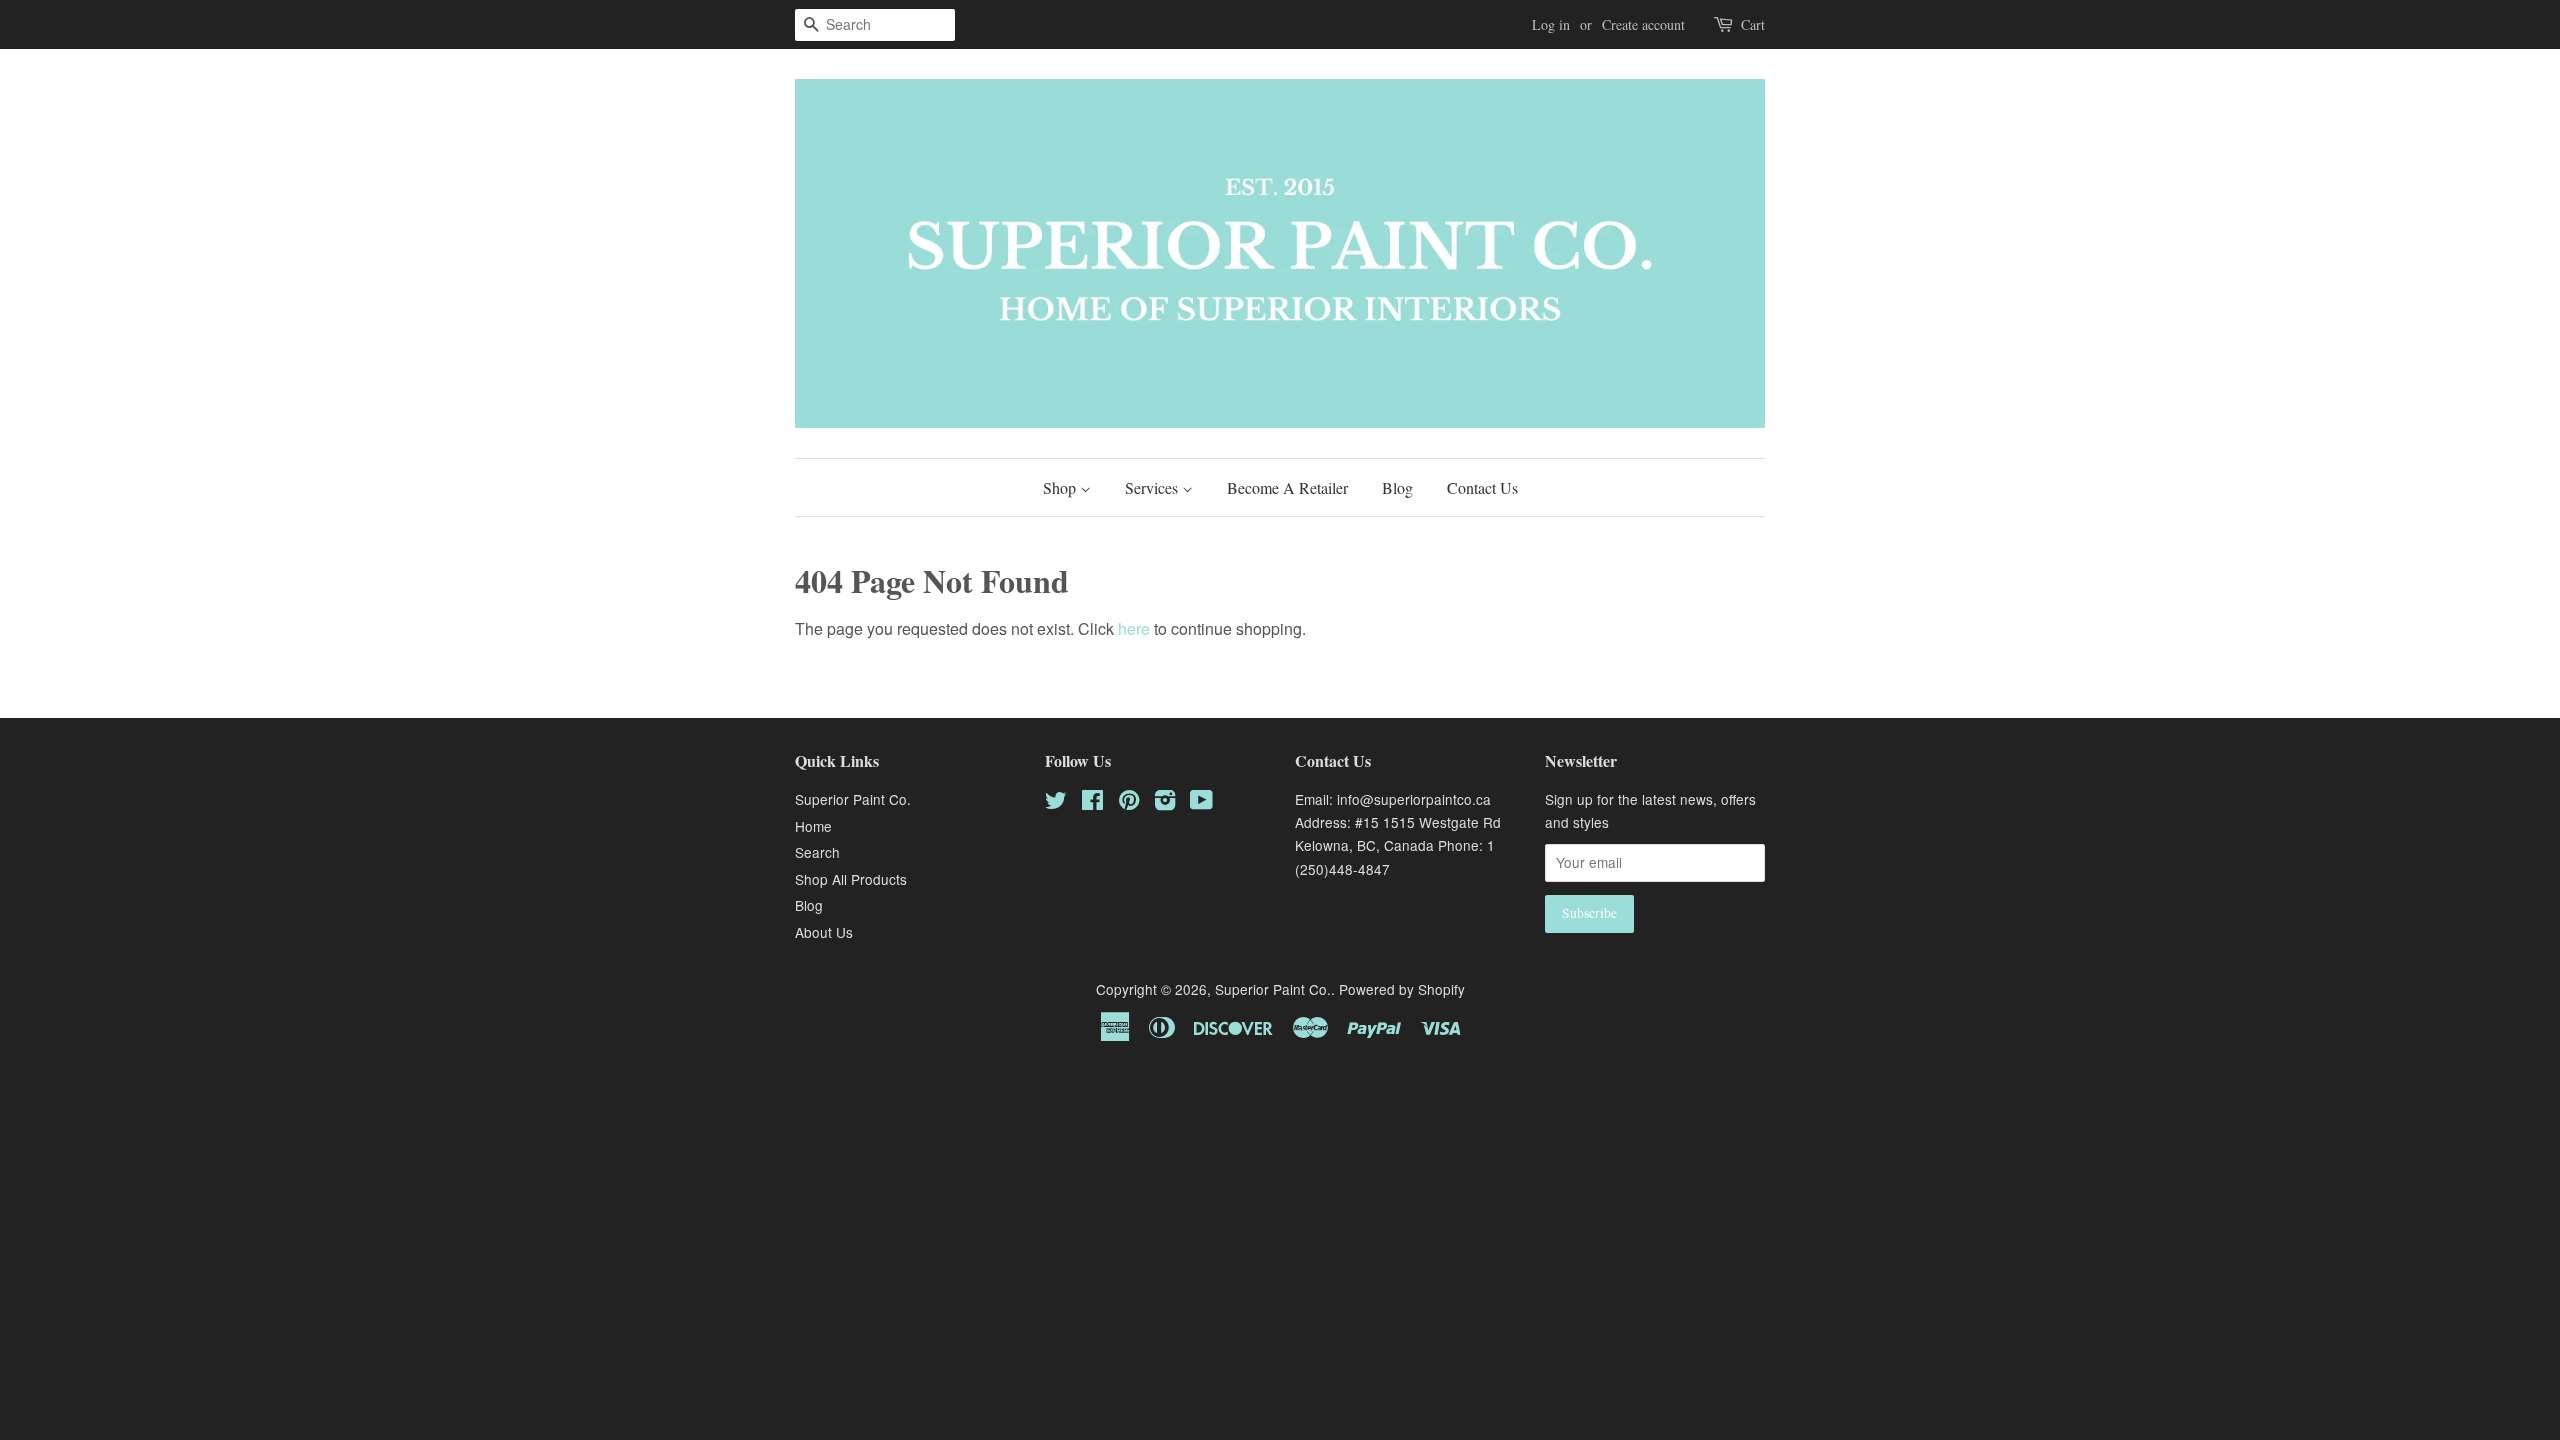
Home (813, 826)
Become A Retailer (1287, 487)
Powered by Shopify (1402, 989)
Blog (1397, 487)
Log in (1551, 24)
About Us (824, 932)
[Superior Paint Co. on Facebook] (1092, 803)
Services (1153, 487)
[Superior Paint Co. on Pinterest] (1129, 803)
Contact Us (1482, 487)
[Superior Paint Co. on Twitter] (1056, 803)
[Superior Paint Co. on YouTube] (1201, 803)
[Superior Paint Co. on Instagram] (1165, 803)
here (1134, 628)
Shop (1061, 487)
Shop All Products (851, 879)
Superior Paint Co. (853, 799)
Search (817, 852)
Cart (1753, 24)
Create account (1643, 24)
